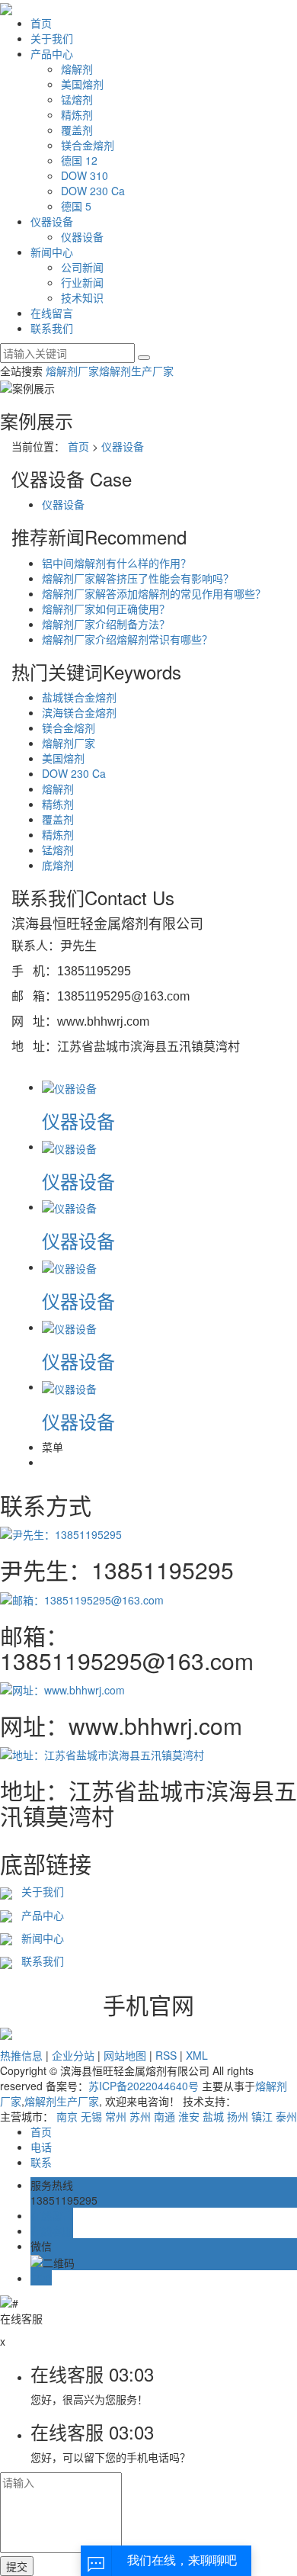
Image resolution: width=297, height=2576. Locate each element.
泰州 (286, 2116)
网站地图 (125, 2055)
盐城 (213, 2116)
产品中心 (52, 53)
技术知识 (82, 297)
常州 (116, 2116)
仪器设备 (52, 221)
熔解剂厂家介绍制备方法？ (106, 624)
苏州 (140, 2116)
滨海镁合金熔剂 (79, 712)
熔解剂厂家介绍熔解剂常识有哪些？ (127, 639)
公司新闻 (82, 267)
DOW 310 (85, 175)
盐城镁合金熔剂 (79, 697)
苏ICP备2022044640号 (144, 2086)
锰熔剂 (77, 99)
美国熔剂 (82, 84)
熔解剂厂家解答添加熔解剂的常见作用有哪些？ (154, 593)
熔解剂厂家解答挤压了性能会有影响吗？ (138, 578)
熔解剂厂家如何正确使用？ (106, 609)
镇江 (262, 2116)
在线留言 (52, 313)
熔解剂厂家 (72, 371)
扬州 (238, 2116)
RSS (166, 2055)
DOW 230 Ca (93, 191)
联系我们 (52, 328)
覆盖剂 (77, 130)
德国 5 (76, 206)
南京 (67, 2116)
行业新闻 (82, 282)
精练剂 (58, 804)
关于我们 (52, 38)
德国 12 (79, 160)
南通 (164, 2116)
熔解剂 (77, 69)
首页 (41, 23)
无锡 (91, 2116)
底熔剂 (58, 865)
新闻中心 (52, 252)
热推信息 (21, 2055)
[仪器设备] (69, 1087)
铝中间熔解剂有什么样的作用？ (117, 563)
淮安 (189, 2116)
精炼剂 (77, 114)
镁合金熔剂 (88, 145)
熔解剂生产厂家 (136, 371)
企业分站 (73, 2055)
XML (197, 2055)
